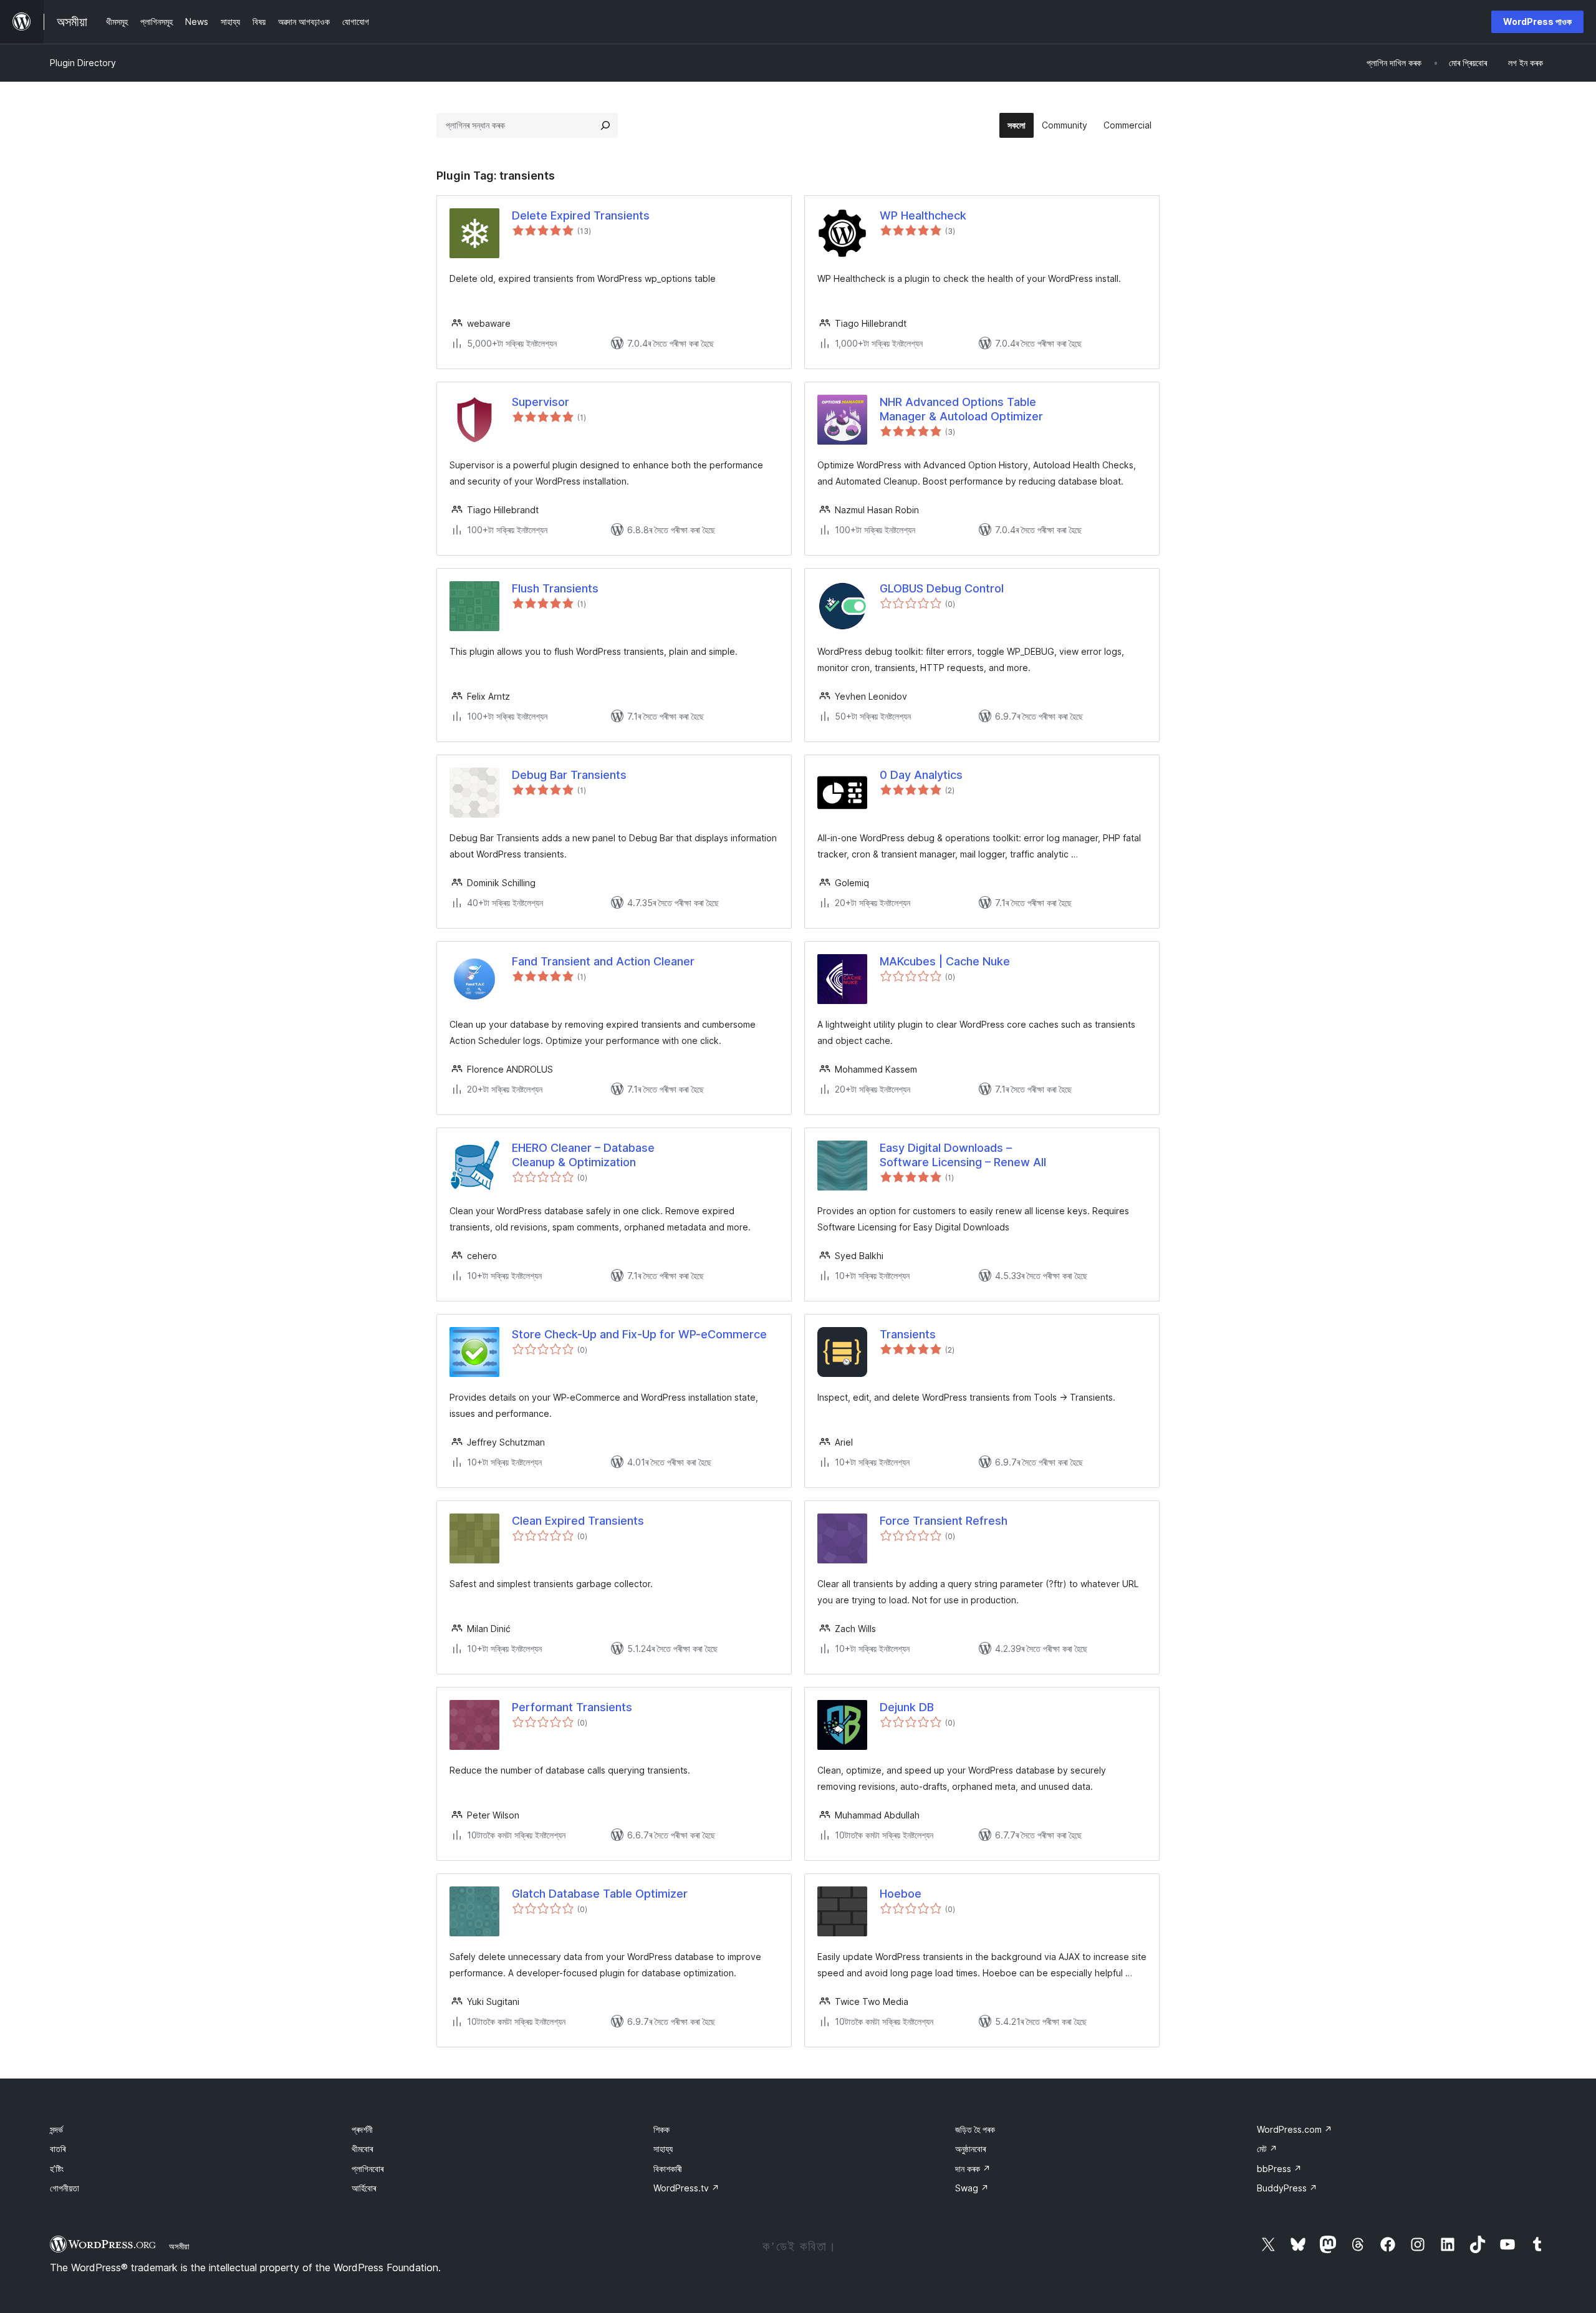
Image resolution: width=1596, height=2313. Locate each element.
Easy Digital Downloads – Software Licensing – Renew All (963, 1155)
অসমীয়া (179, 2246)
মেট (1267, 2149)
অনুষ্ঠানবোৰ (970, 2149)
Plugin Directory (83, 63)
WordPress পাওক (1537, 22)
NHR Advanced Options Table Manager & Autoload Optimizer (961, 409)
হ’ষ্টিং (57, 2169)
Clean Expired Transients (578, 1521)
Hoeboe (901, 1894)
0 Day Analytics (921, 775)
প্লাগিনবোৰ (368, 2169)
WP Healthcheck (923, 215)
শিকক (661, 2129)
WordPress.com (1295, 2129)
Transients (908, 1334)
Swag (972, 2188)
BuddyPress (1287, 2188)
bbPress (1279, 2169)
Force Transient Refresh (944, 1521)
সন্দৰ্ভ (56, 2129)
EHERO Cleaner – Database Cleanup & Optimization (583, 1155)
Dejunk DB (907, 1707)
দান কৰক (973, 2169)
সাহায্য (663, 2149)
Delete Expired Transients (581, 215)
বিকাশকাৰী (668, 2169)
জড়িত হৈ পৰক (975, 2129)
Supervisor (541, 402)
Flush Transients (555, 588)
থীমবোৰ (362, 2149)
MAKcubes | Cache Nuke (945, 961)
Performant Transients (572, 1707)
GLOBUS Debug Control (942, 588)
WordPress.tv (686, 2188)
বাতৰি (58, 2149)
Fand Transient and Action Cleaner (603, 961)
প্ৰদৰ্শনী (362, 2129)
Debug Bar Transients (569, 775)
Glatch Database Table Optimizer (600, 1894)
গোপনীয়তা (65, 2188)
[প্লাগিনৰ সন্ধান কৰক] (605, 125)
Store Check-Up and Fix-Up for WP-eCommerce (639, 1334)
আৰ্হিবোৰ (364, 2188)
